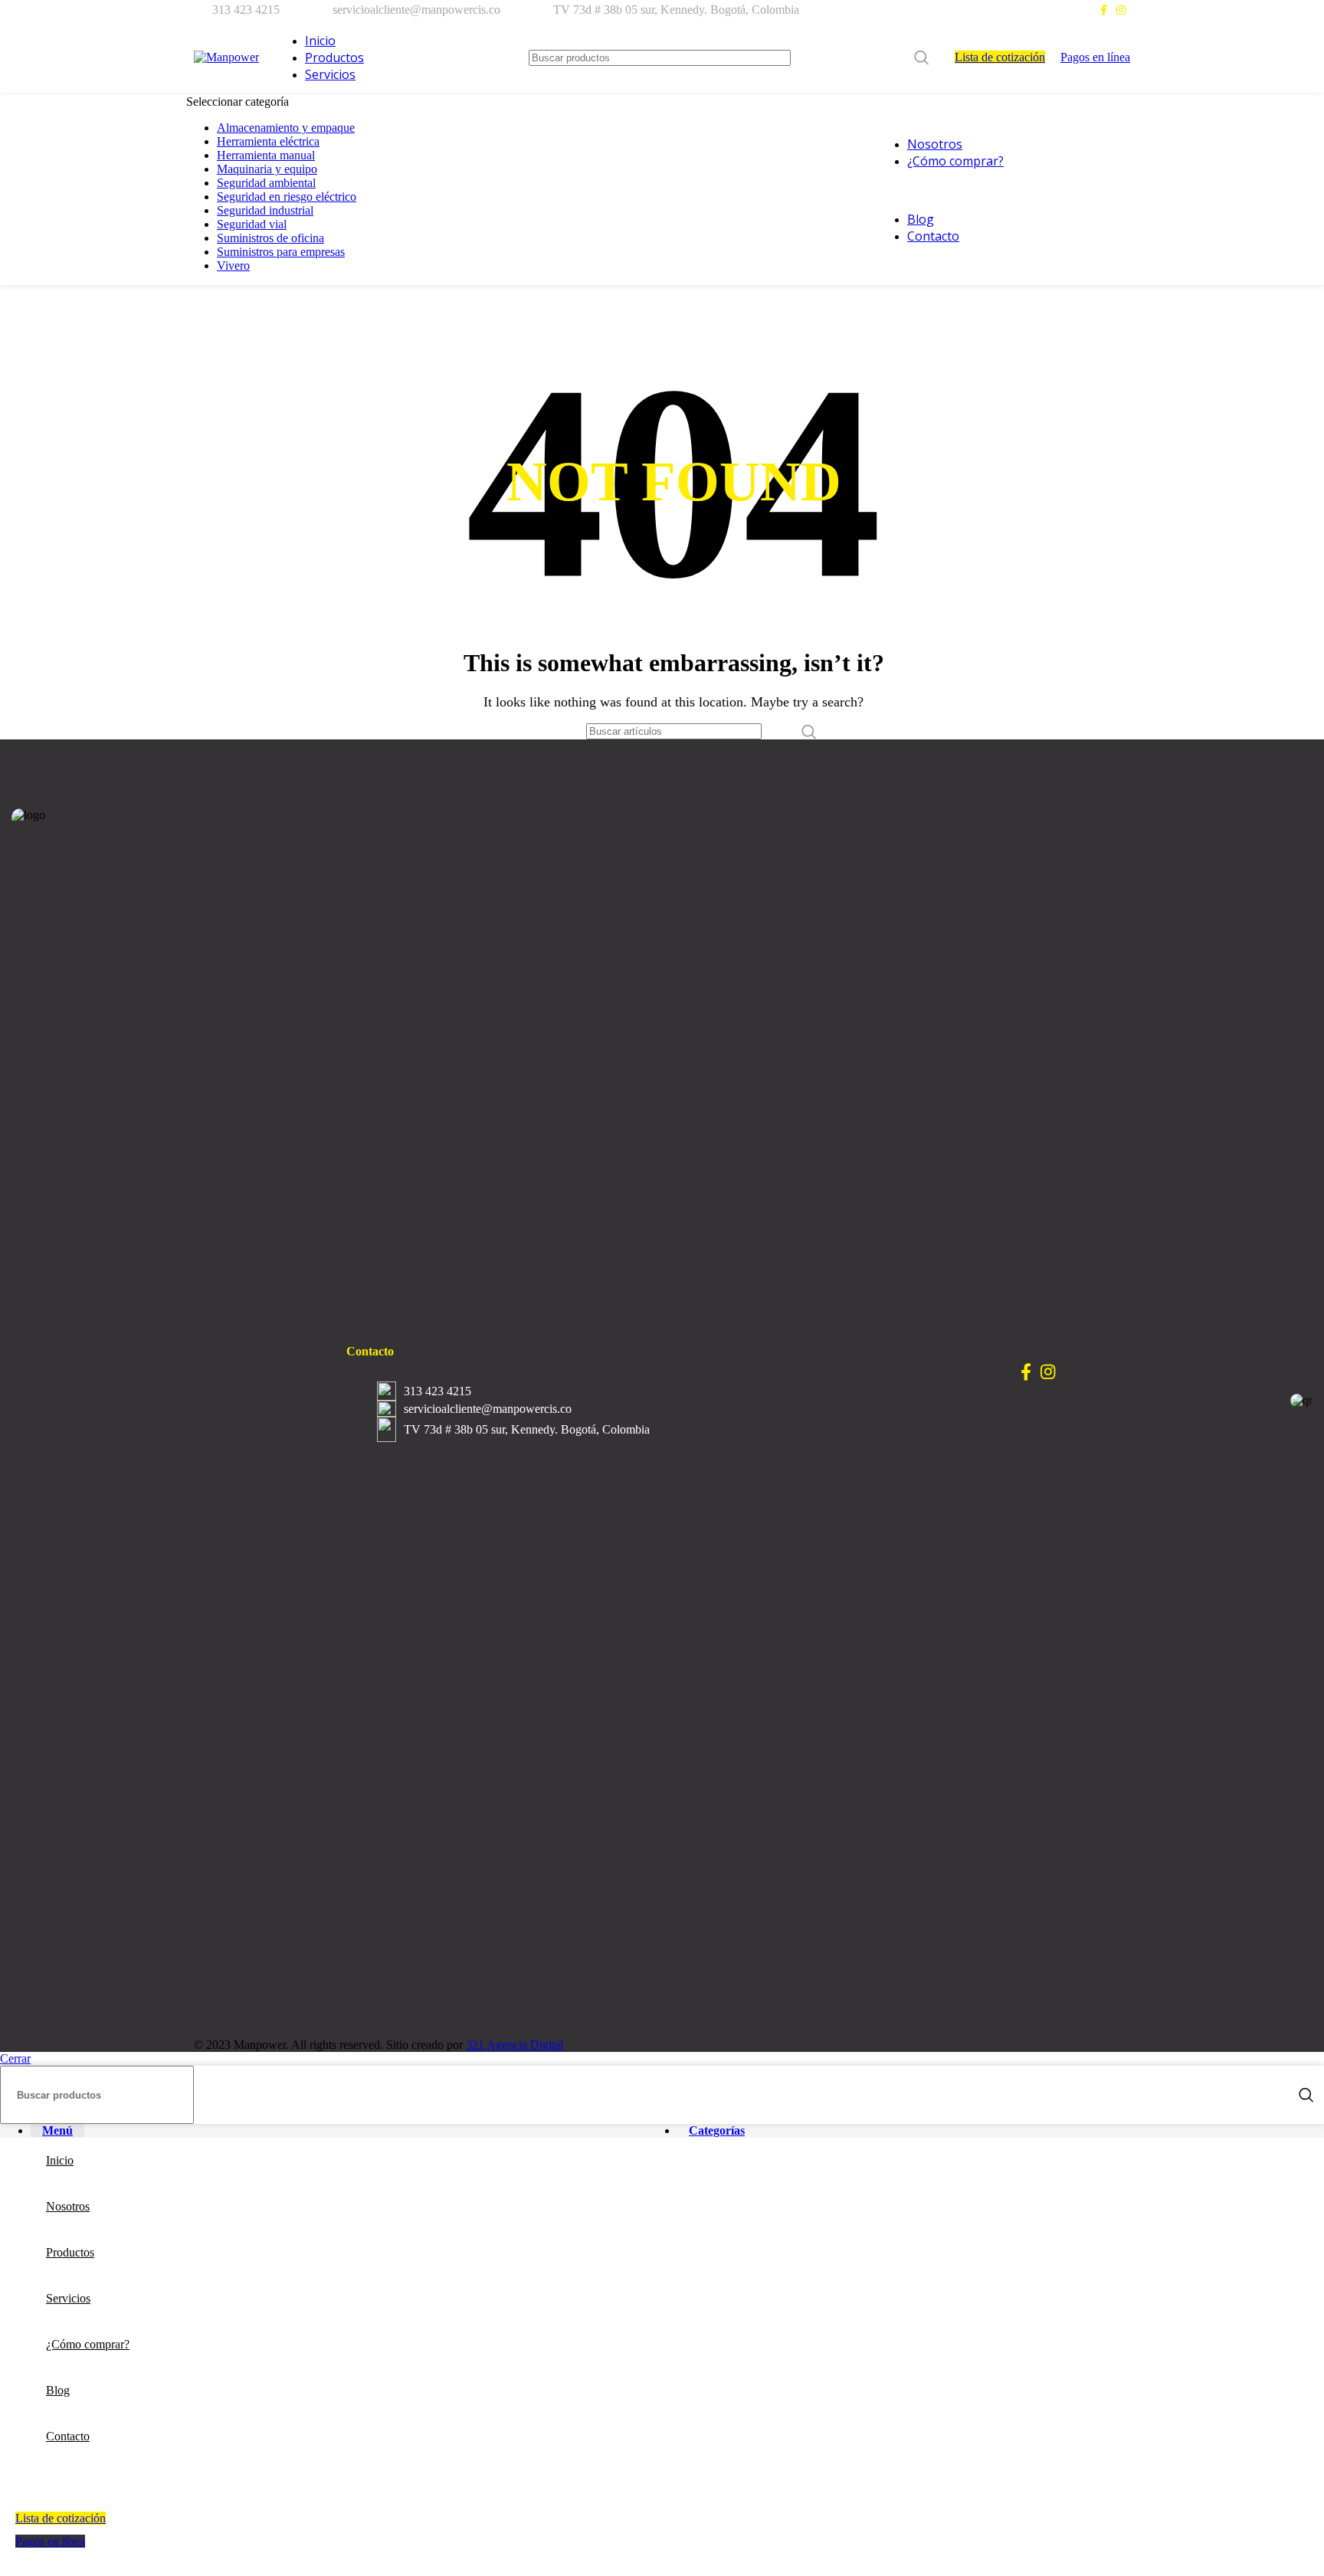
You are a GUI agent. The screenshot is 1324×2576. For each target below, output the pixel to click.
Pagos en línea (1095, 57)
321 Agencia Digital (515, 2045)
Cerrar (15, 2058)
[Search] (922, 58)
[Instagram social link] (1121, 10)
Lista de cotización (1000, 57)
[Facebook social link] (1104, 10)
